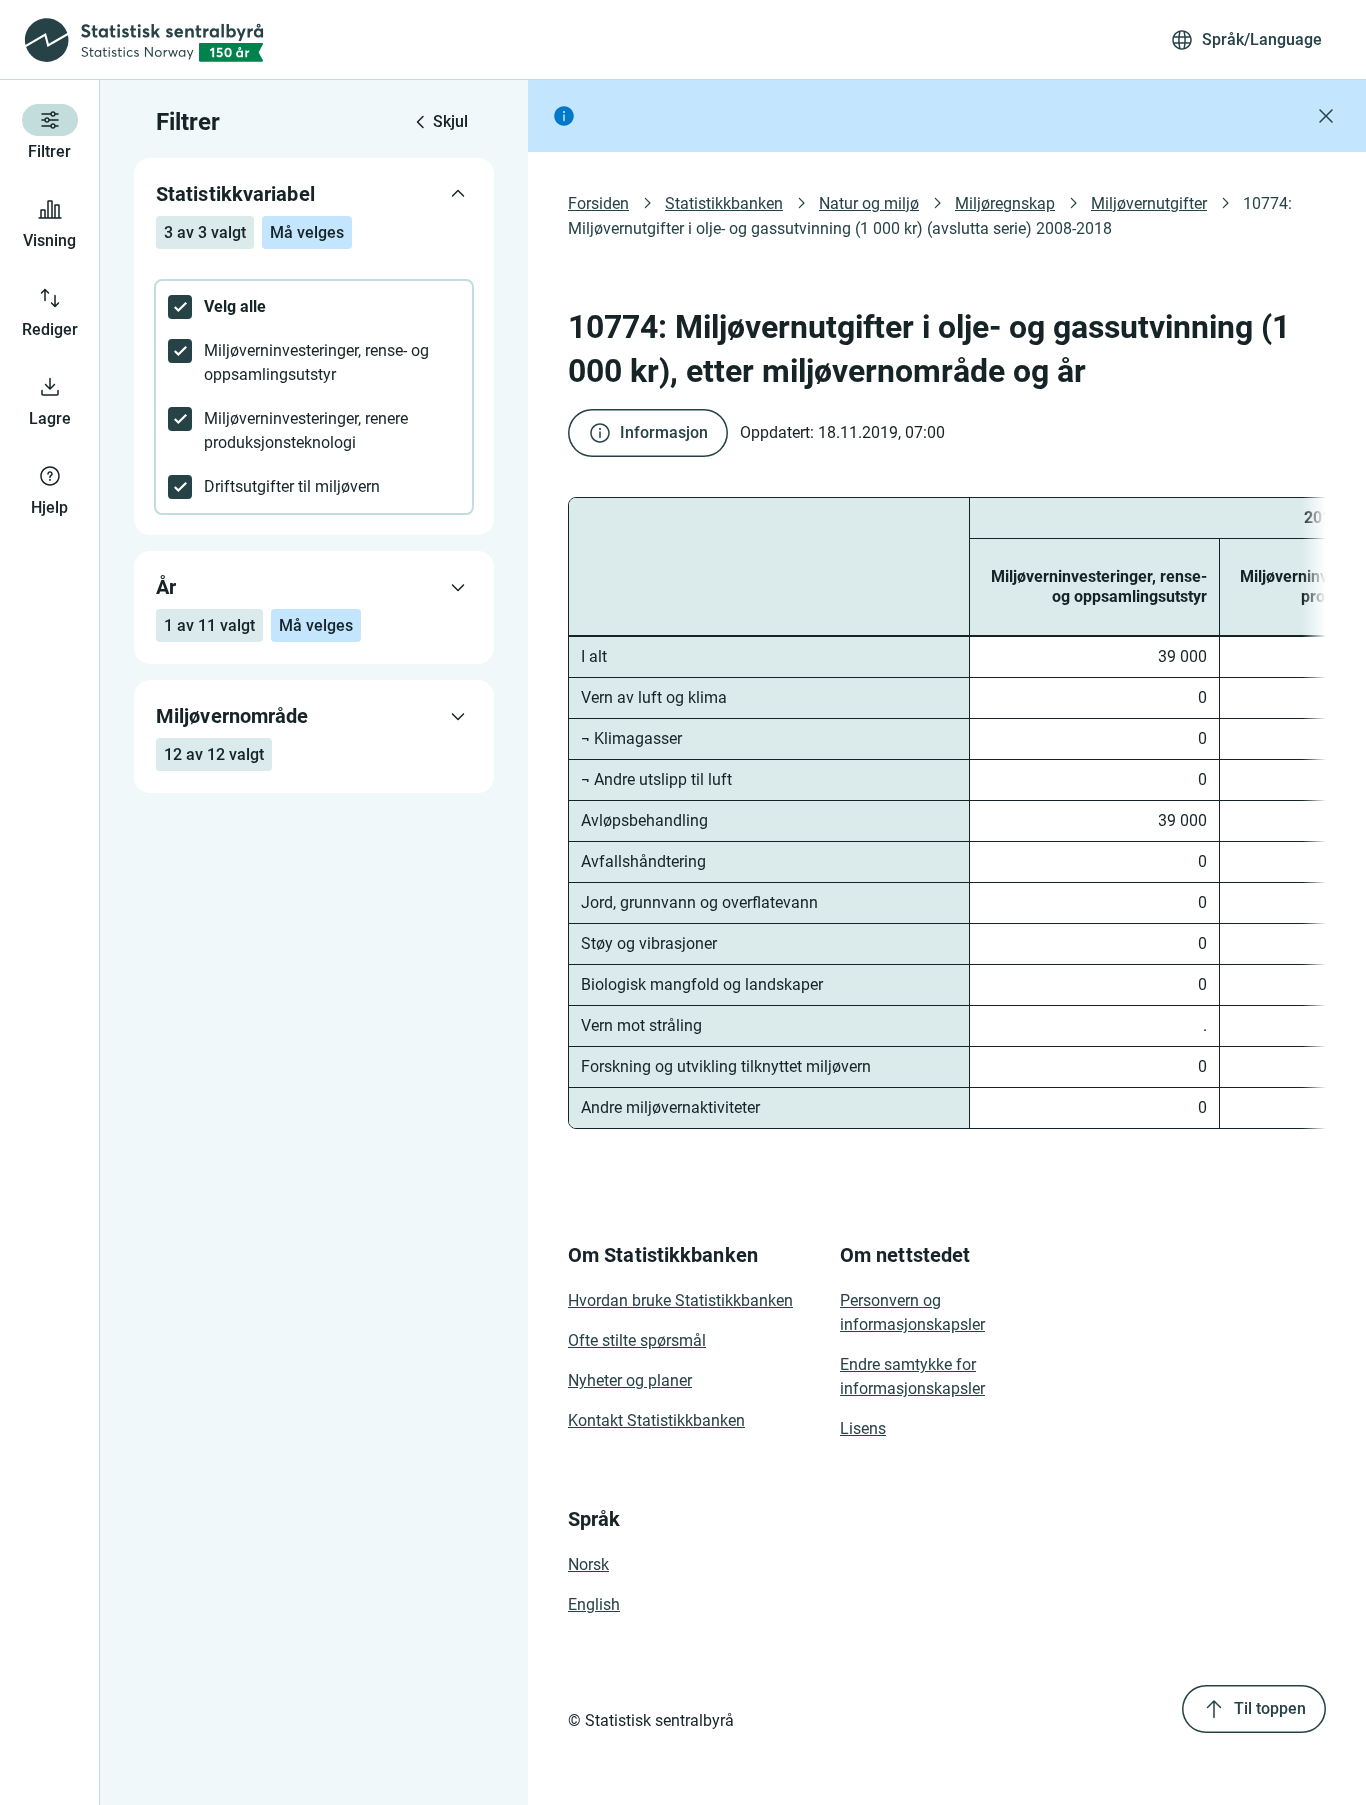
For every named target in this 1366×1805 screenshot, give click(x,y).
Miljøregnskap (1005, 203)
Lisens (863, 1428)
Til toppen (1270, 1708)
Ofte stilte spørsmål (637, 1340)
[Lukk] (1326, 116)
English (594, 1604)
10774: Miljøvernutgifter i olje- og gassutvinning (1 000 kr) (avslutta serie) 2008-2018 (932, 216)
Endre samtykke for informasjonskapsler (912, 1376)
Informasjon (664, 432)
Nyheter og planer (630, 1380)
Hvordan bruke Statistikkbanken (680, 1300)
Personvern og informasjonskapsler (912, 1312)
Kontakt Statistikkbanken (656, 1420)
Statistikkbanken (724, 203)
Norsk (588, 1564)
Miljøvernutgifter (1149, 203)
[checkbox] (314, 307)
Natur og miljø (869, 203)
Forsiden (598, 203)
